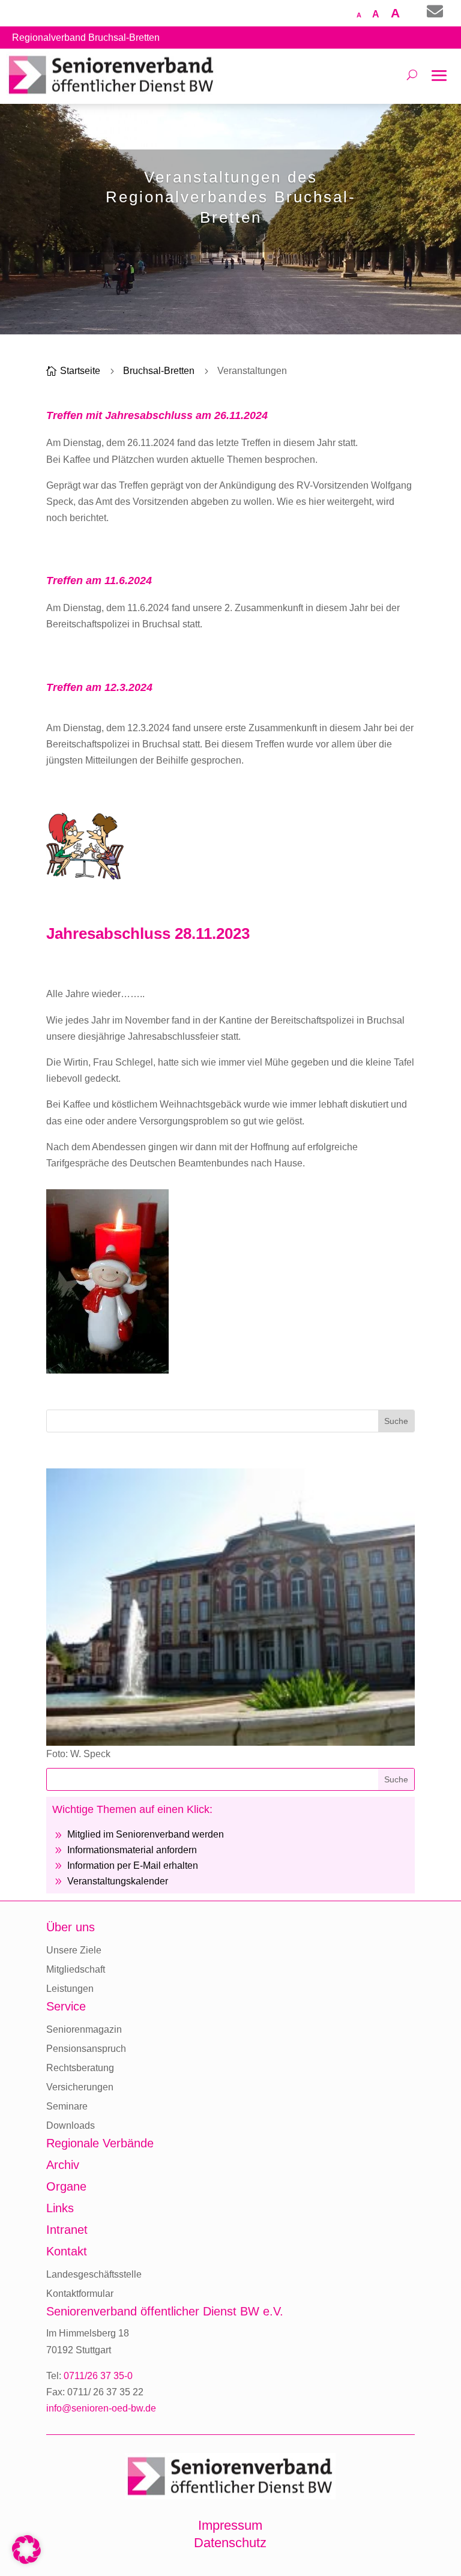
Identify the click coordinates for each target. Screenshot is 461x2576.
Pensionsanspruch (86, 2049)
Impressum (230, 2525)
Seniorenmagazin (84, 2029)
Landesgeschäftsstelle (94, 2274)
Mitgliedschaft (76, 1969)
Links (60, 2208)
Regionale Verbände (100, 2143)
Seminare (67, 2106)
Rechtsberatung (80, 2068)
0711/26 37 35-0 (98, 2376)
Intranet (67, 2230)
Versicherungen (80, 2087)
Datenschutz (230, 2543)
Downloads (71, 2125)
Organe (66, 2186)
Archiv (63, 2165)
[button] (26, 2550)
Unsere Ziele (74, 1950)
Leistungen (70, 1989)
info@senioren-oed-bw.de (101, 2408)
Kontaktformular (80, 2294)
